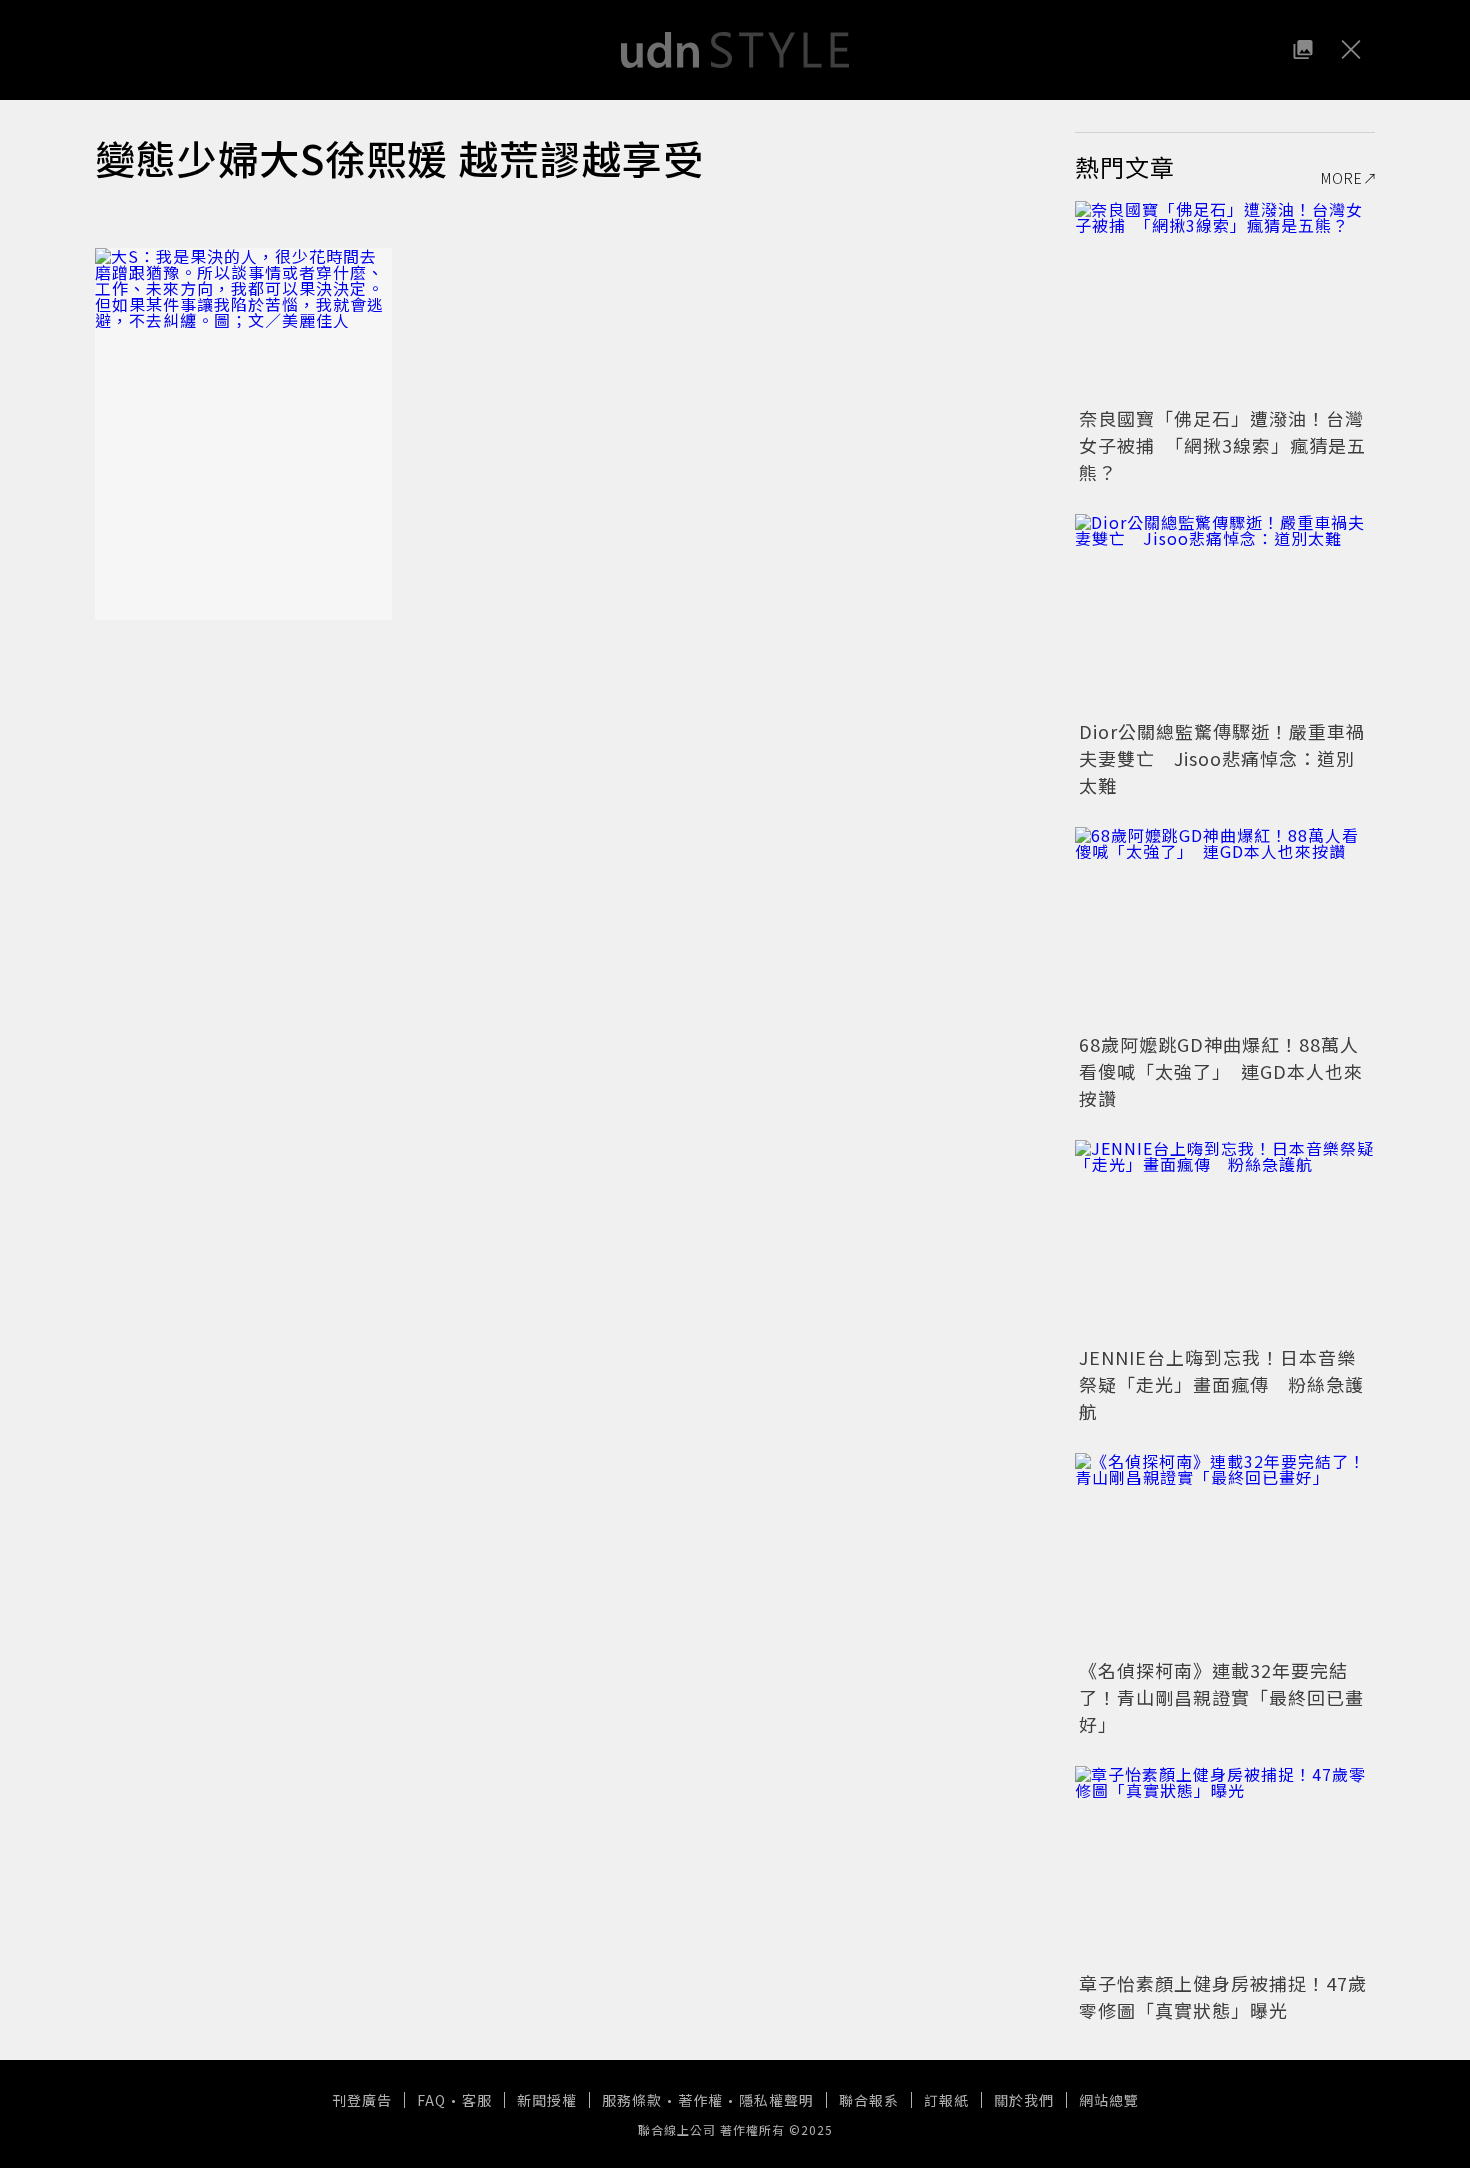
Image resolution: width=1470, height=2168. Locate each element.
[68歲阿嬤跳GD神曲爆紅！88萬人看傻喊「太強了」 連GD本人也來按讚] (1225, 927)
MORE (1342, 178)
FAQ (431, 2100)
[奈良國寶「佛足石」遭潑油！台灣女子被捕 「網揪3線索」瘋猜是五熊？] (1225, 301)
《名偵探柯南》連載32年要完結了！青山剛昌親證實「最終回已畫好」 (1221, 1697)
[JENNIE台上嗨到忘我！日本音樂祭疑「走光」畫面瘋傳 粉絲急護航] (1225, 1240)
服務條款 (632, 2100)
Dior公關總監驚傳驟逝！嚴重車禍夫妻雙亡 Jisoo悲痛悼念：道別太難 (1222, 758)
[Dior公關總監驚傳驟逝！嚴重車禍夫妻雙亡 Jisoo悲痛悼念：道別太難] (1225, 614)
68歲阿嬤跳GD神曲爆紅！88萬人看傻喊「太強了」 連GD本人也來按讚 (1221, 1071)
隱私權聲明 (776, 2100)
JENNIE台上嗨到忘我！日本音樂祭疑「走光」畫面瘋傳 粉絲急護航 (1221, 1384)
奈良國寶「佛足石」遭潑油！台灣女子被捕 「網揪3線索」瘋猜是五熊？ (1222, 445)
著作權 (700, 2100)
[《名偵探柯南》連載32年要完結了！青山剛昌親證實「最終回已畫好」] (1225, 1553)
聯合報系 (869, 2100)
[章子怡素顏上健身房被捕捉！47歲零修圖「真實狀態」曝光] (1225, 1866)
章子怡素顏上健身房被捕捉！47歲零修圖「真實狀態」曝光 (1223, 1996)
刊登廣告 (362, 2100)
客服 (477, 2100)
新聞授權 (547, 2100)
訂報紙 (946, 2100)
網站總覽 (1109, 2100)
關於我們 (1024, 2100)
